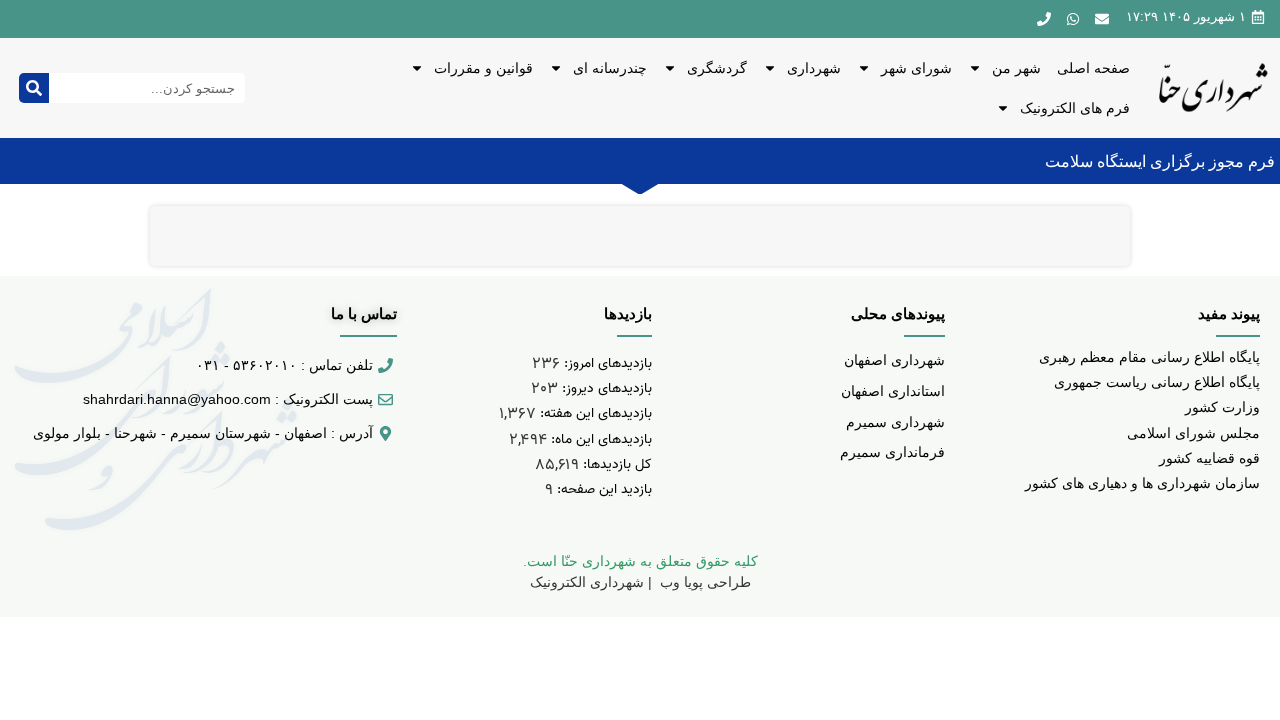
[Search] (34, 88)
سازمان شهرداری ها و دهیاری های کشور (1142, 483)
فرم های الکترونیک (1075, 108)
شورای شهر (916, 68)
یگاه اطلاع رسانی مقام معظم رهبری (1145, 357)
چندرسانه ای (610, 68)
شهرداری (814, 68)
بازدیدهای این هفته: (594, 413)
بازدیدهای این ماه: (599, 439)
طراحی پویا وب (703, 582)
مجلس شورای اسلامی (1193, 433)
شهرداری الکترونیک (587, 582)
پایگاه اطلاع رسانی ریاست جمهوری (1157, 382)
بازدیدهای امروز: (606, 363)
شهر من (1016, 68)
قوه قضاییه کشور (1209, 458)
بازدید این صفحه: (602, 489)
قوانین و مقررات (483, 68)
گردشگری (717, 68)
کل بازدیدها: (615, 464)
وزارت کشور (1222, 407)
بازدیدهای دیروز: (605, 388)
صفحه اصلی (1093, 68)
